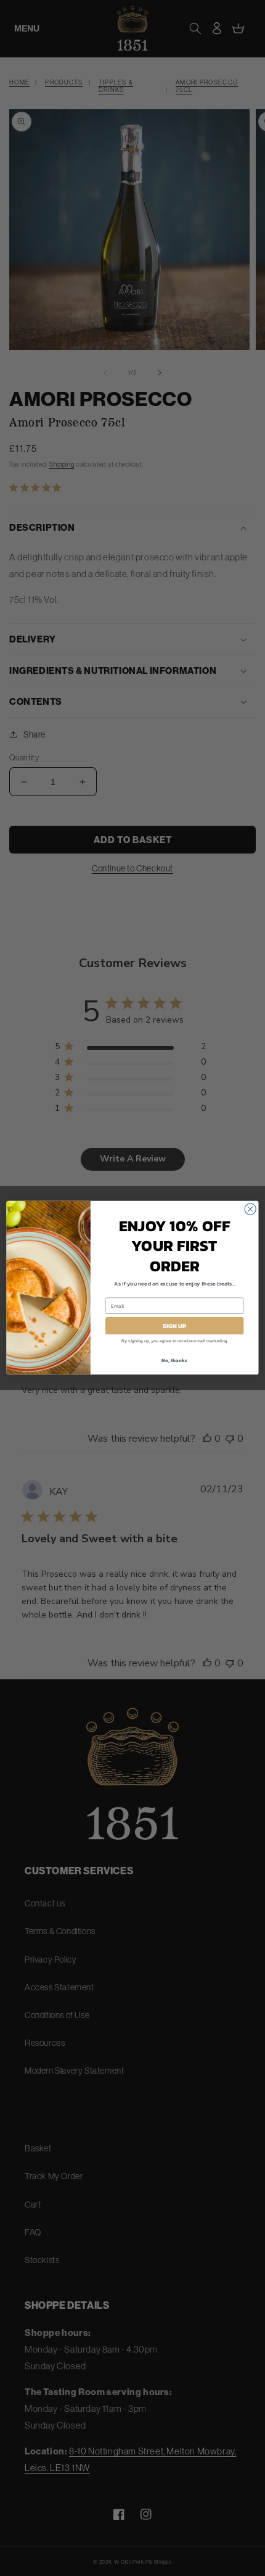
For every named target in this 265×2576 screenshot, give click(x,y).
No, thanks (174, 1361)
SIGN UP (175, 1326)
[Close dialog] (250, 1209)
